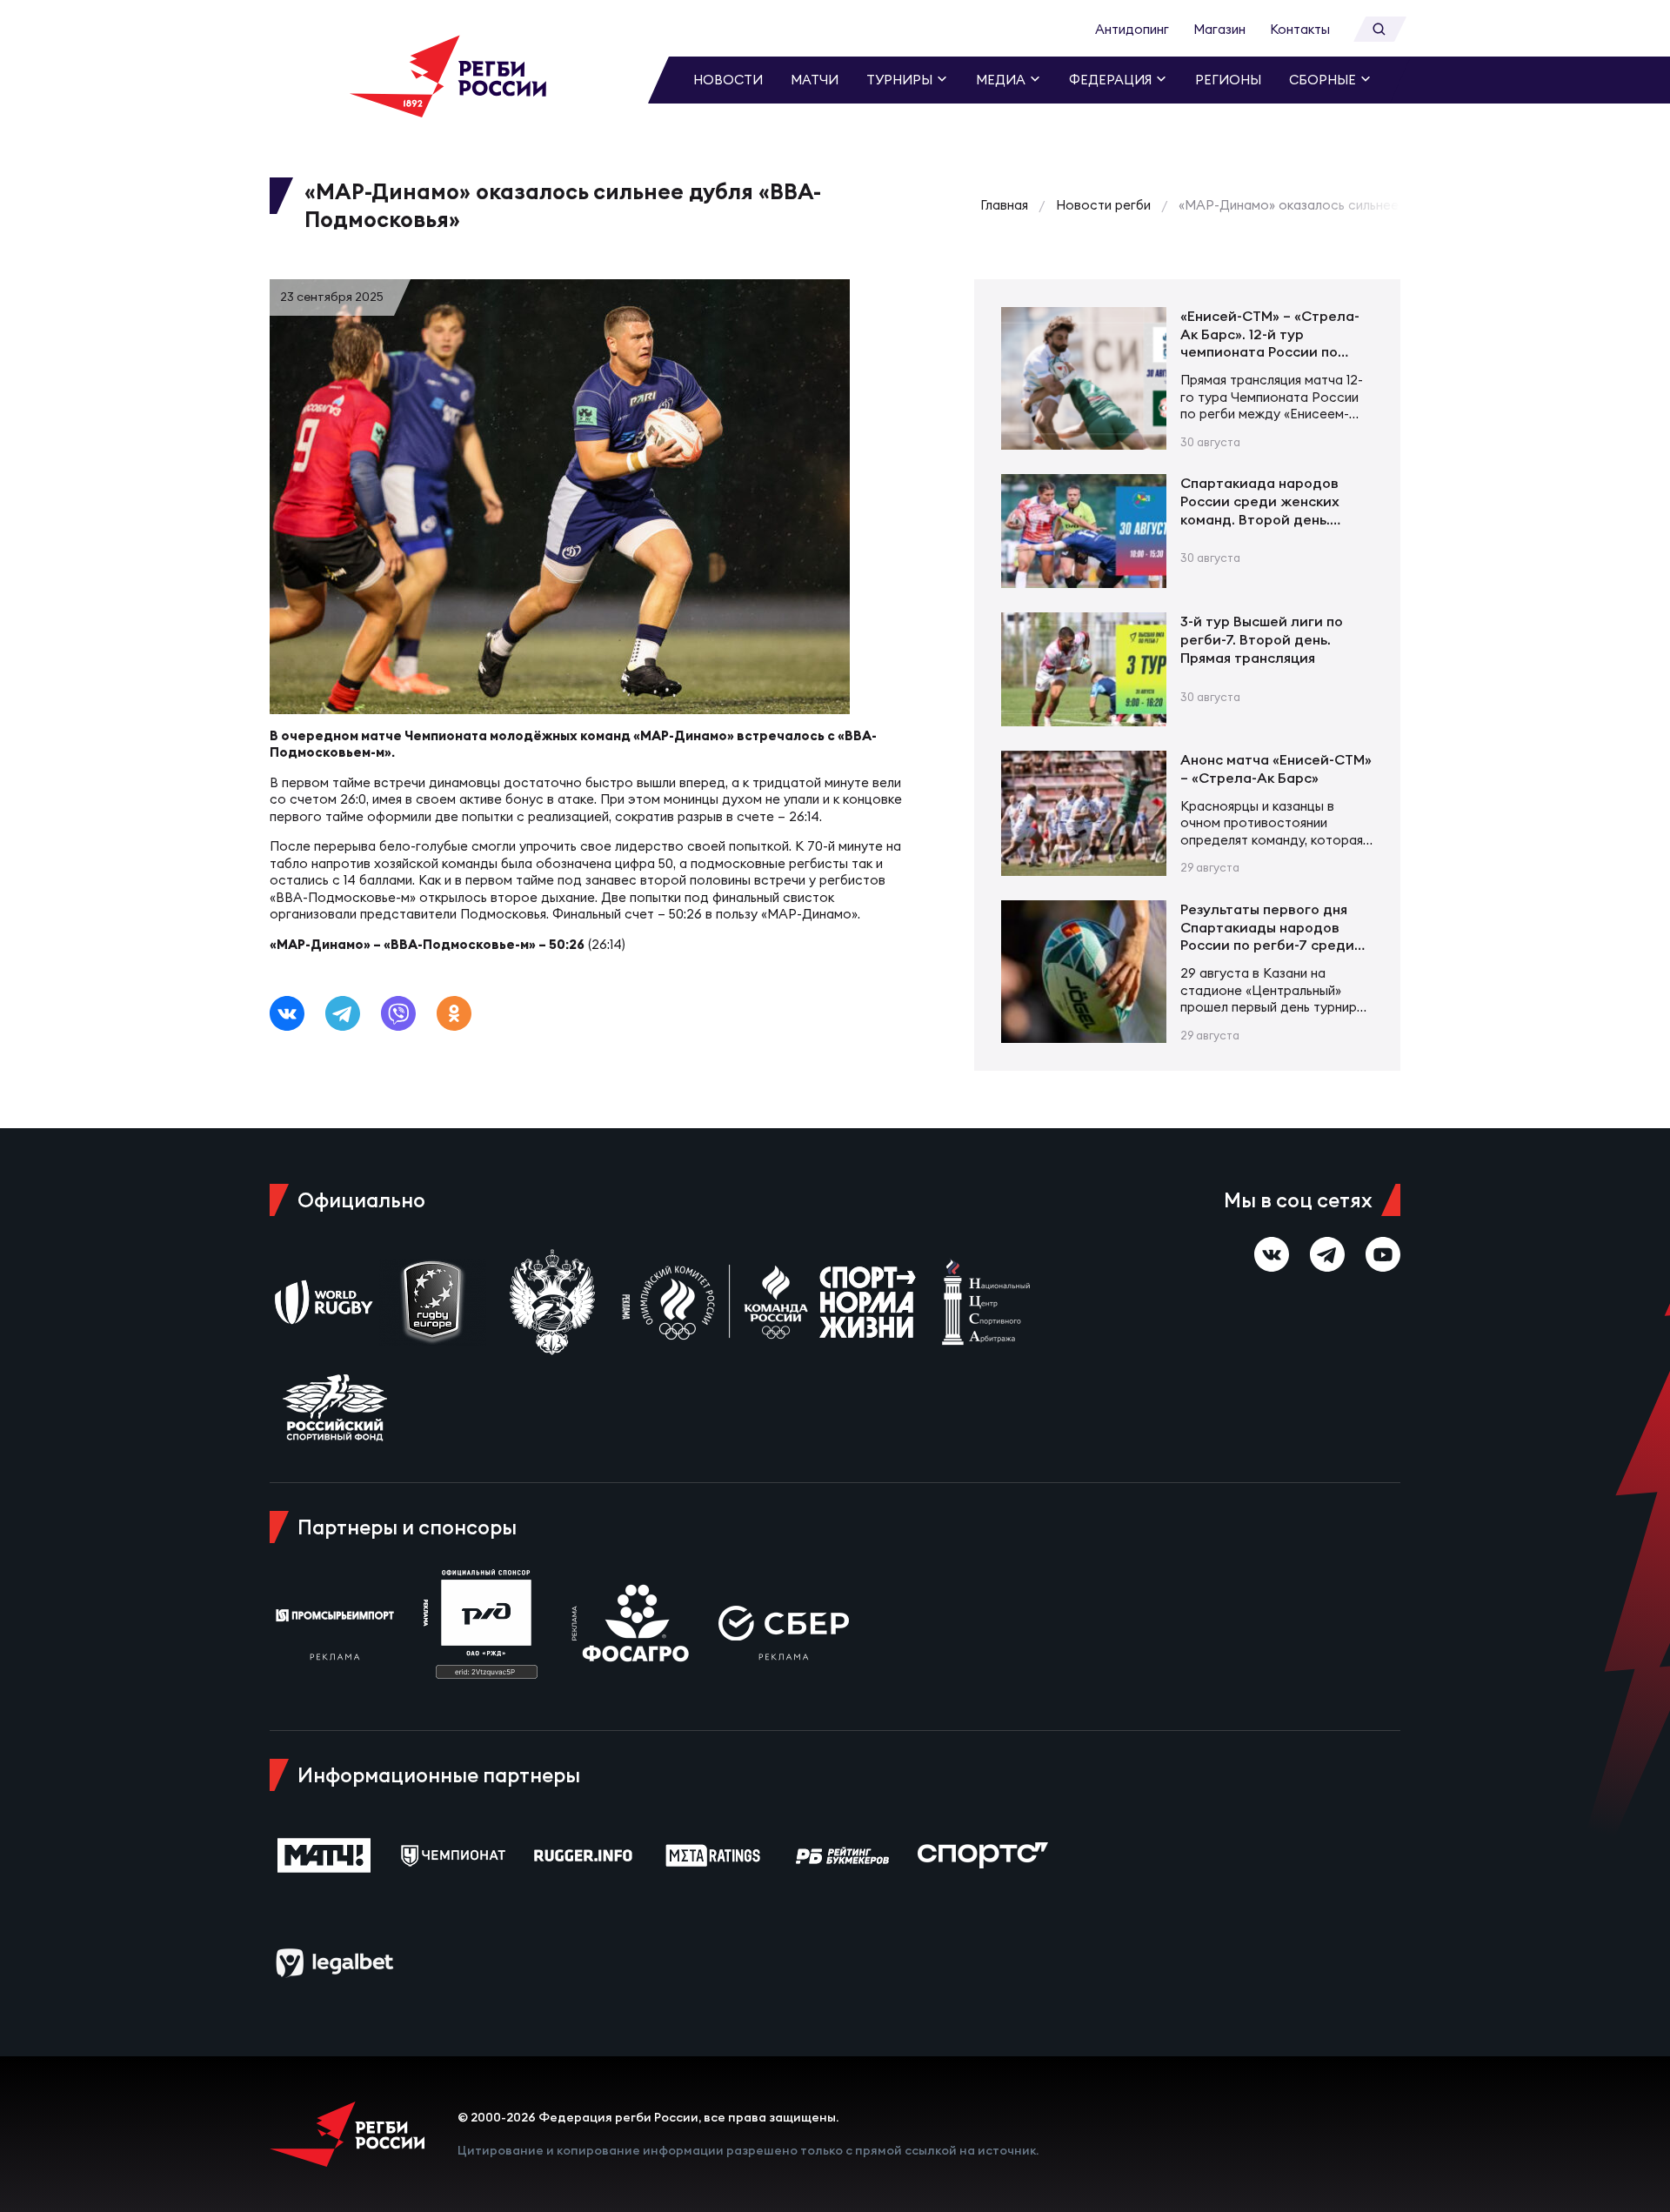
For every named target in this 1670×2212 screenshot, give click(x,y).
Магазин (1219, 29)
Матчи (815, 80)
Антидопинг (1132, 29)
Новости (728, 80)
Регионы (1228, 80)
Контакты (1300, 29)
